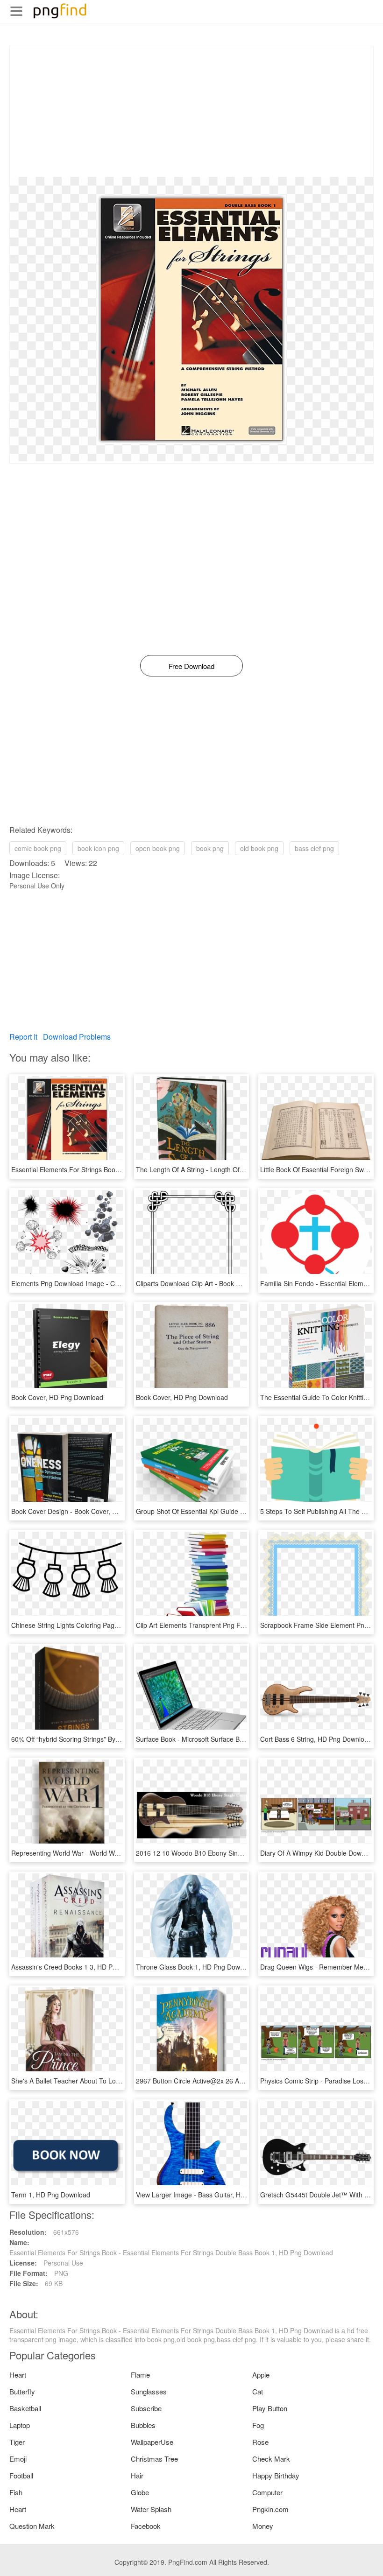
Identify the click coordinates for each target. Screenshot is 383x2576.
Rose (260, 2442)
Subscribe (146, 2408)
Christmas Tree (154, 2459)
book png (210, 848)
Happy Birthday (276, 2475)
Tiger (17, 2442)
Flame (140, 2375)
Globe (140, 2492)
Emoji (18, 2459)
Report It (23, 1037)
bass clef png (314, 848)
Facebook (146, 2526)
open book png (158, 848)
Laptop (20, 2425)
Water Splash (151, 2509)
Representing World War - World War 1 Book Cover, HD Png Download (116, 1853)
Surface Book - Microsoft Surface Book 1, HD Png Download (225, 1739)
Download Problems (77, 1037)
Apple (261, 2375)
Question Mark (32, 2526)
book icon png (98, 848)
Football (21, 2475)
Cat (258, 2391)
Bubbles (143, 2425)
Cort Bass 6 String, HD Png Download (316, 1739)
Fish (16, 2492)
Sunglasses (149, 2391)
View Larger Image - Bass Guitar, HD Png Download (213, 2195)
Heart (18, 2375)
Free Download (191, 666)
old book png (259, 848)
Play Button (270, 2408)
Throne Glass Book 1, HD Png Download (196, 1967)
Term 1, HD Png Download (51, 2195)
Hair (137, 2475)
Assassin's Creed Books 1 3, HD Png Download (81, 1967)
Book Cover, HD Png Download (57, 1397)
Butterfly (22, 2391)
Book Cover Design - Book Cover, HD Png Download (89, 1511)
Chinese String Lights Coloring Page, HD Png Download (94, 1625)
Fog (258, 2425)
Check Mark (271, 2459)
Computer (267, 2492)
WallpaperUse (152, 2442)
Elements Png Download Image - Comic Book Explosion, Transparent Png (120, 1283)
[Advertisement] (191, 112)
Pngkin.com (270, 2509)
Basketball (25, 2408)
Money (263, 2526)
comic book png (38, 848)
